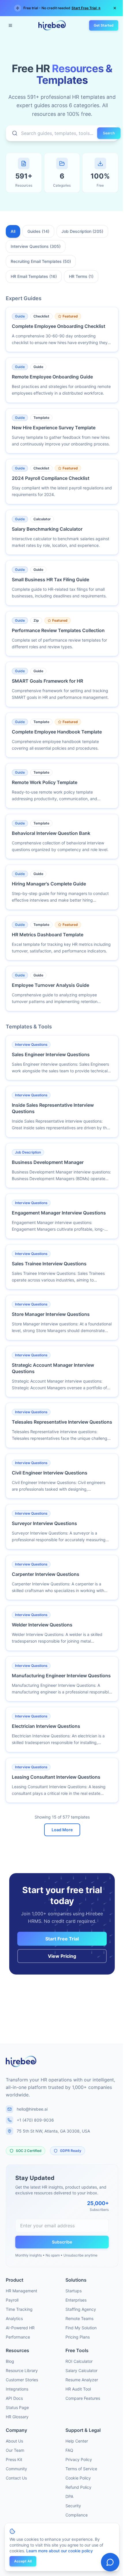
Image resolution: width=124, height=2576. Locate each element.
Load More (62, 1830)
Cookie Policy (78, 2478)
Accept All (23, 2561)
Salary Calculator (81, 2370)
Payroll (12, 2300)
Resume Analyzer (82, 2380)
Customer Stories (22, 2380)
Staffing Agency (81, 2309)
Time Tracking (19, 2309)
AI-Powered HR (20, 2328)
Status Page (17, 2407)
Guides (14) (38, 231)
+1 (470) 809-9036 (35, 2120)
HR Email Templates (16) (34, 276)
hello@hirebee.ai (32, 2109)
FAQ (69, 2450)
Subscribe (62, 2242)
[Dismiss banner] (115, 8)
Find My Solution (81, 2328)
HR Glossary (17, 2417)
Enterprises (76, 2300)
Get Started (104, 25)
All (13, 231)
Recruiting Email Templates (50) (41, 261)
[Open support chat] (110, 2562)
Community (16, 2469)
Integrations (17, 2389)
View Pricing (62, 1956)
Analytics (14, 2318)
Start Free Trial (62, 1939)
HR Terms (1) (81, 276)
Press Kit (14, 2459)
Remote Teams (79, 2318)
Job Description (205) (82, 231)
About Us (14, 2441)
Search (109, 133)
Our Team (15, 2450)
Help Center (77, 2441)
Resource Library (22, 2370)
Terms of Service (81, 2469)
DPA (69, 2496)
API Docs (14, 2398)
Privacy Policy (79, 2459)
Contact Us (16, 2478)
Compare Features (83, 2398)
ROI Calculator (79, 2361)
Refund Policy (78, 2487)
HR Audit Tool (78, 2389)
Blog (10, 2361)
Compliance (77, 2515)
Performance (18, 2337)
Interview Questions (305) (36, 246)
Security (73, 2506)
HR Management (21, 2291)
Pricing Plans (78, 2337)
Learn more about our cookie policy (60, 2551)
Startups (74, 2291)
